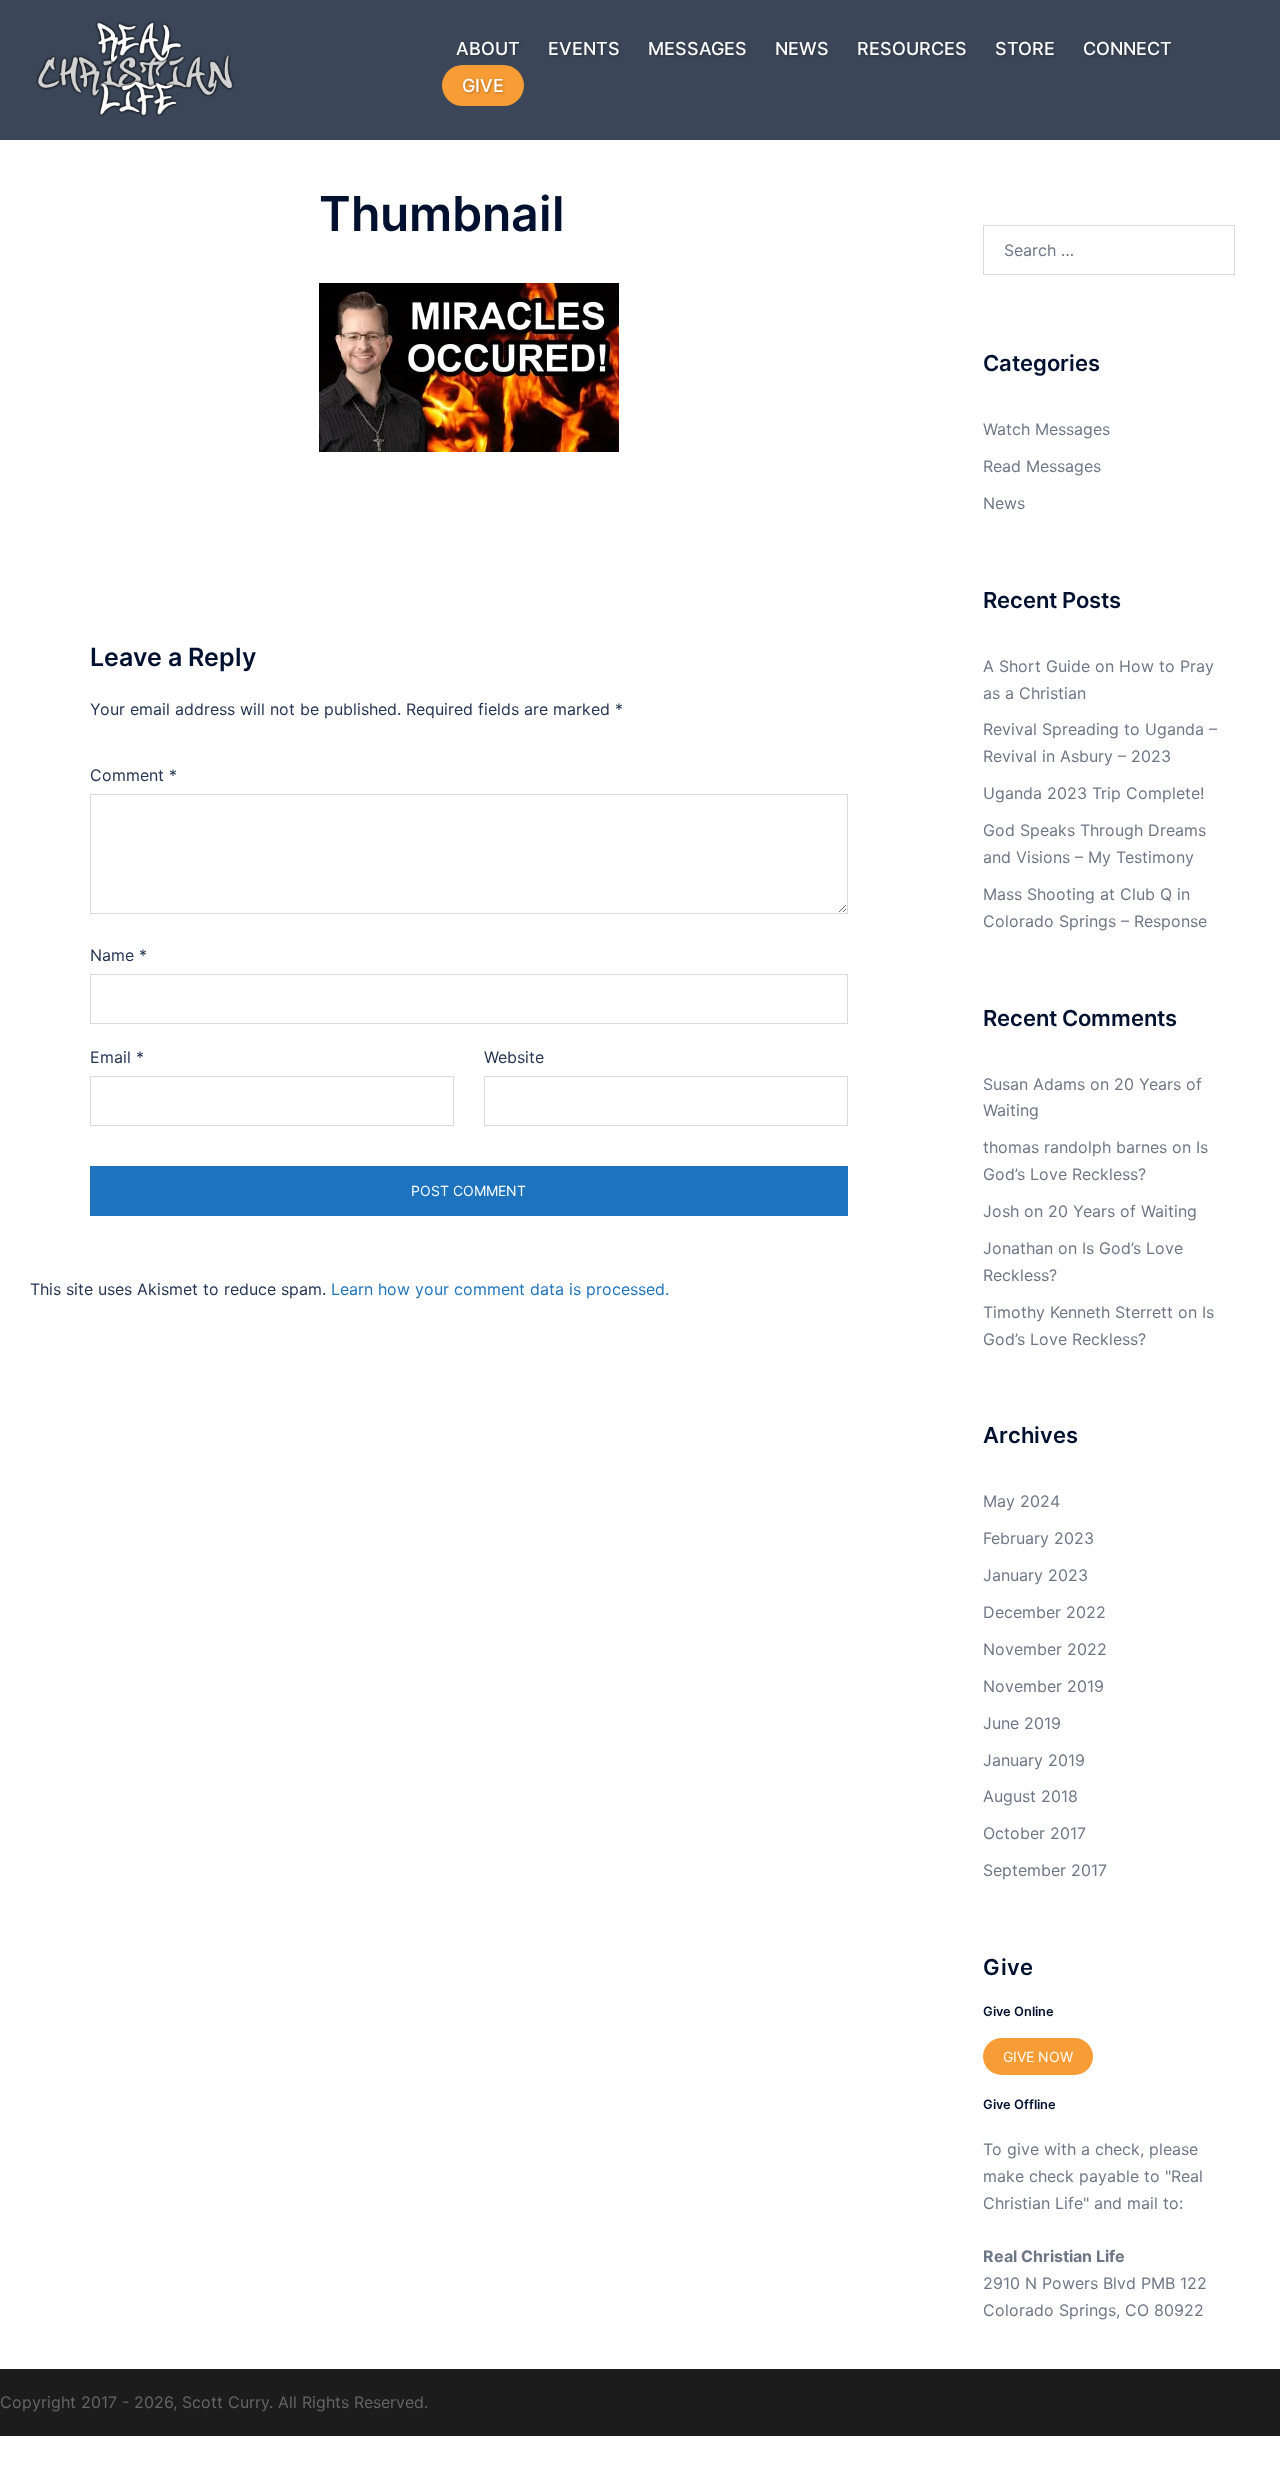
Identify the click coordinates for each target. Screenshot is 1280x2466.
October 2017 (1034, 1833)
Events (584, 48)
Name (118, 955)
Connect (1127, 48)
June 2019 (1022, 1723)
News (802, 48)
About (488, 48)
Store (1025, 48)
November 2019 (1043, 1686)
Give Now (1038, 2056)
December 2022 (1044, 1612)
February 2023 (1038, 1538)
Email (117, 1057)
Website (514, 1057)
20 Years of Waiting (1122, 1211)
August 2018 (1030, 1796)
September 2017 (1045, 1870)
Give (483, 85)
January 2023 (1035, 1575)
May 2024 (1021, 1501)
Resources (912, 48)
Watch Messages (1046, 429)
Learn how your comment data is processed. (500, 1289)
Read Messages (1042, 466)
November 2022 (1045, 1649)
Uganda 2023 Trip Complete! (1093, 793)
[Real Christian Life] (125, 68)
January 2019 (1034, 1760)
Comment (133, 775)
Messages (697, 48)
